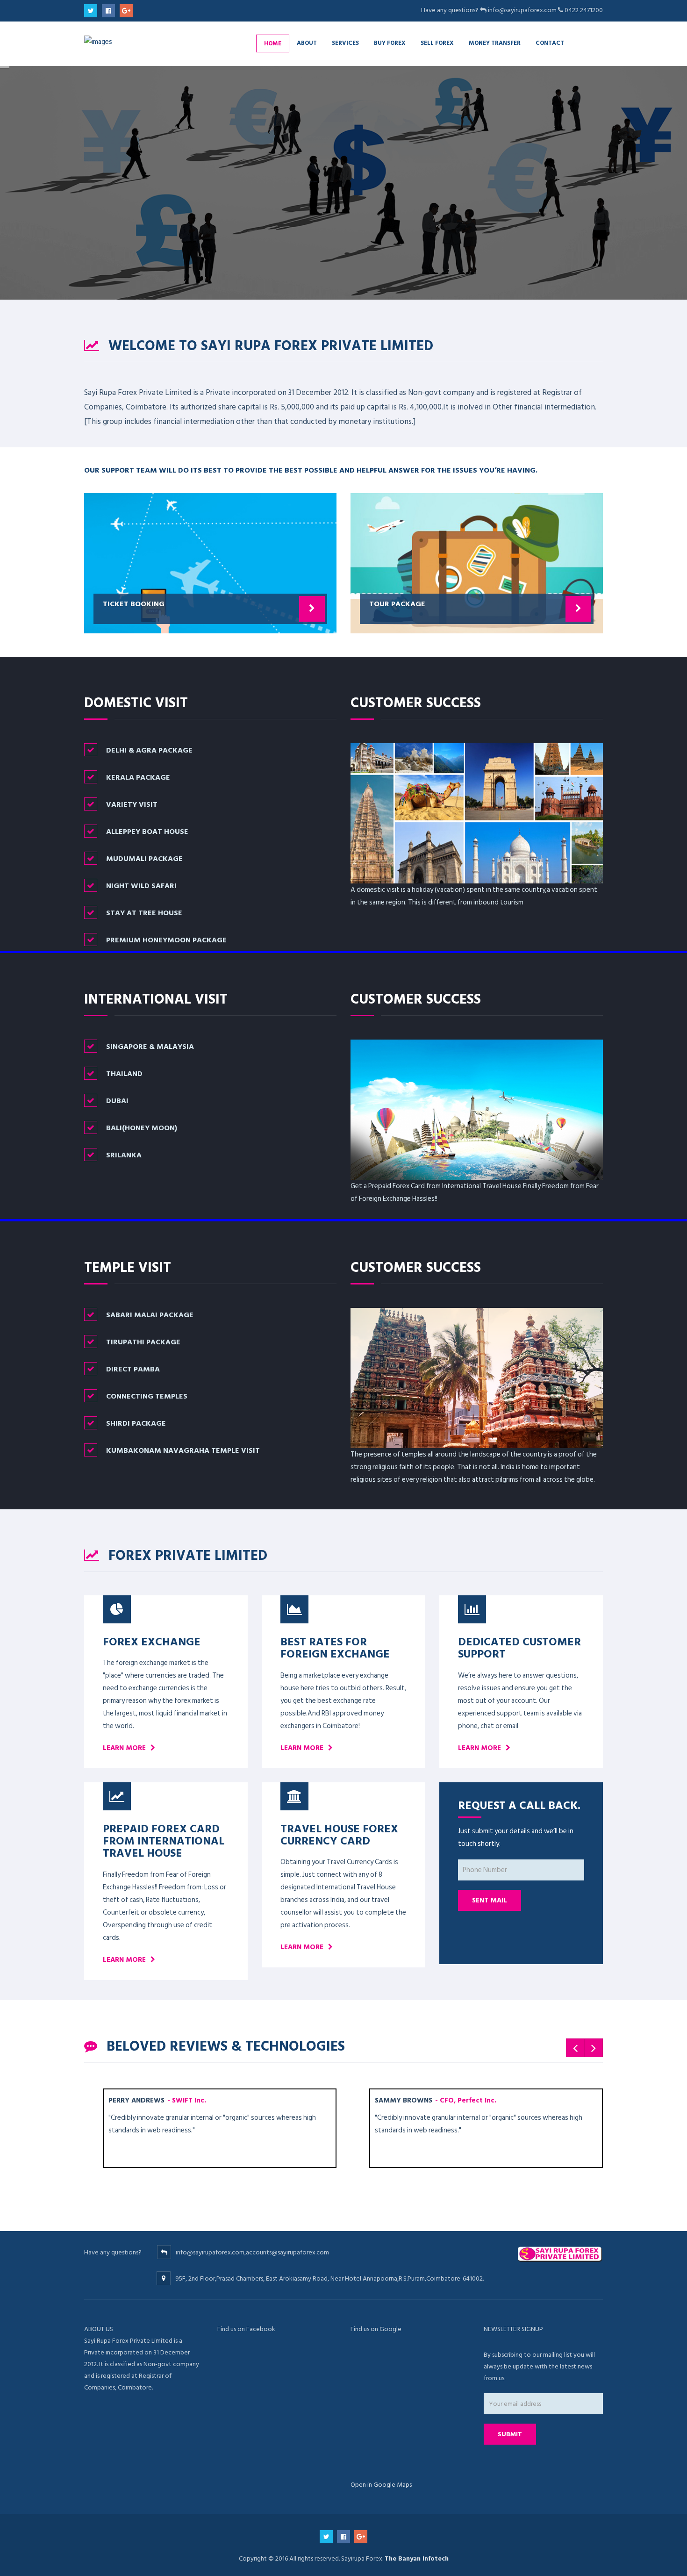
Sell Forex (437, 43)
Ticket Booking (134, 603)
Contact (550, 43)
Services (345, 43)
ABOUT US (99, 2329)
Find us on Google (376, 2329)
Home (273, 43)
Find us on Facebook (246, 2329)
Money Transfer (495, 43)
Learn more (124, 1748)
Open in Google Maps (381, 2485)
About (307, 43)
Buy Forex (390, 43)
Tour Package (397, 603)
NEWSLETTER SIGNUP (513, 2329)
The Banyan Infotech (417, 2558)
